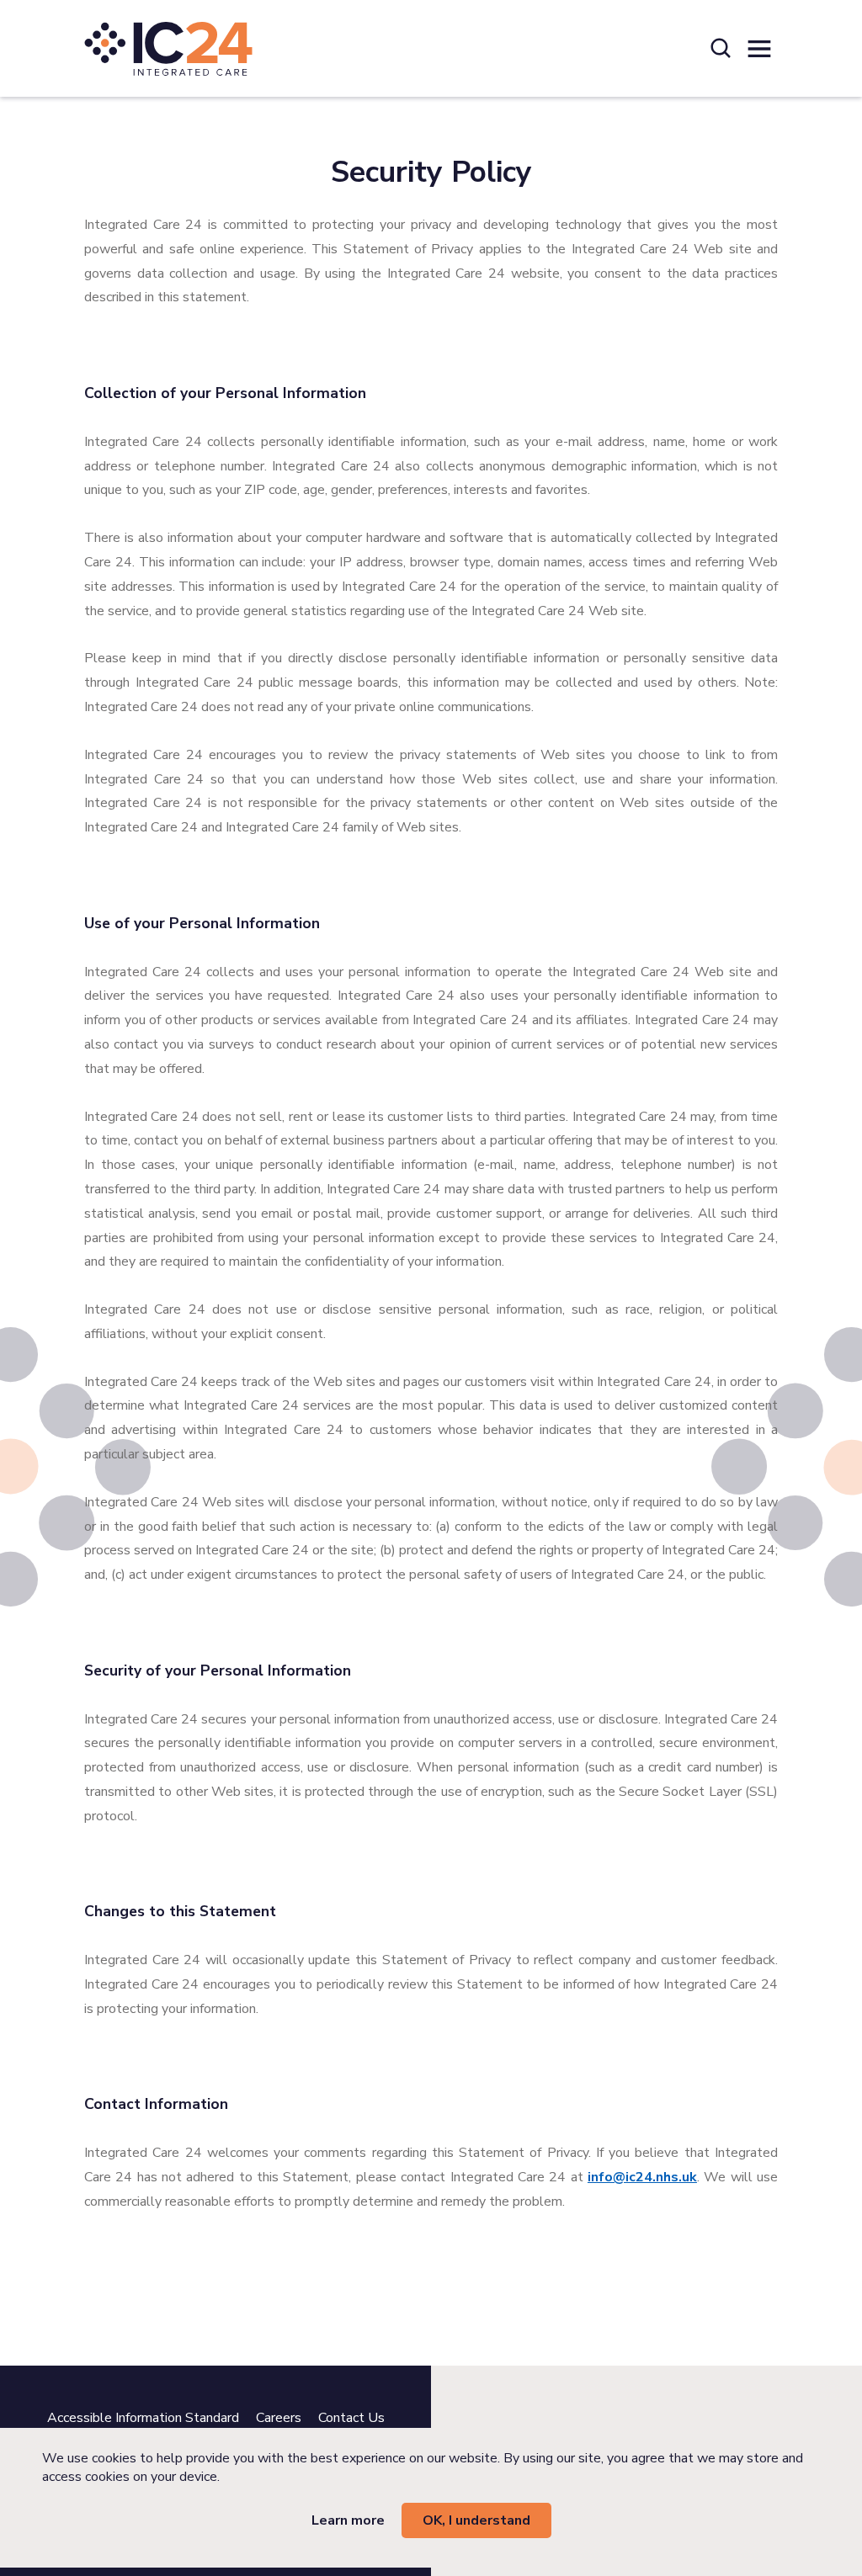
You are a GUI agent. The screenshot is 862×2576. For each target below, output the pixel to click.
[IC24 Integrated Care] (168, 48)
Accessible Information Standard (143, 2418)
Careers (279, 2418)
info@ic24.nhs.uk (642, 2177)
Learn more (348, 2520)
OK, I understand (476, 2520)
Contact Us (351, 2418)
